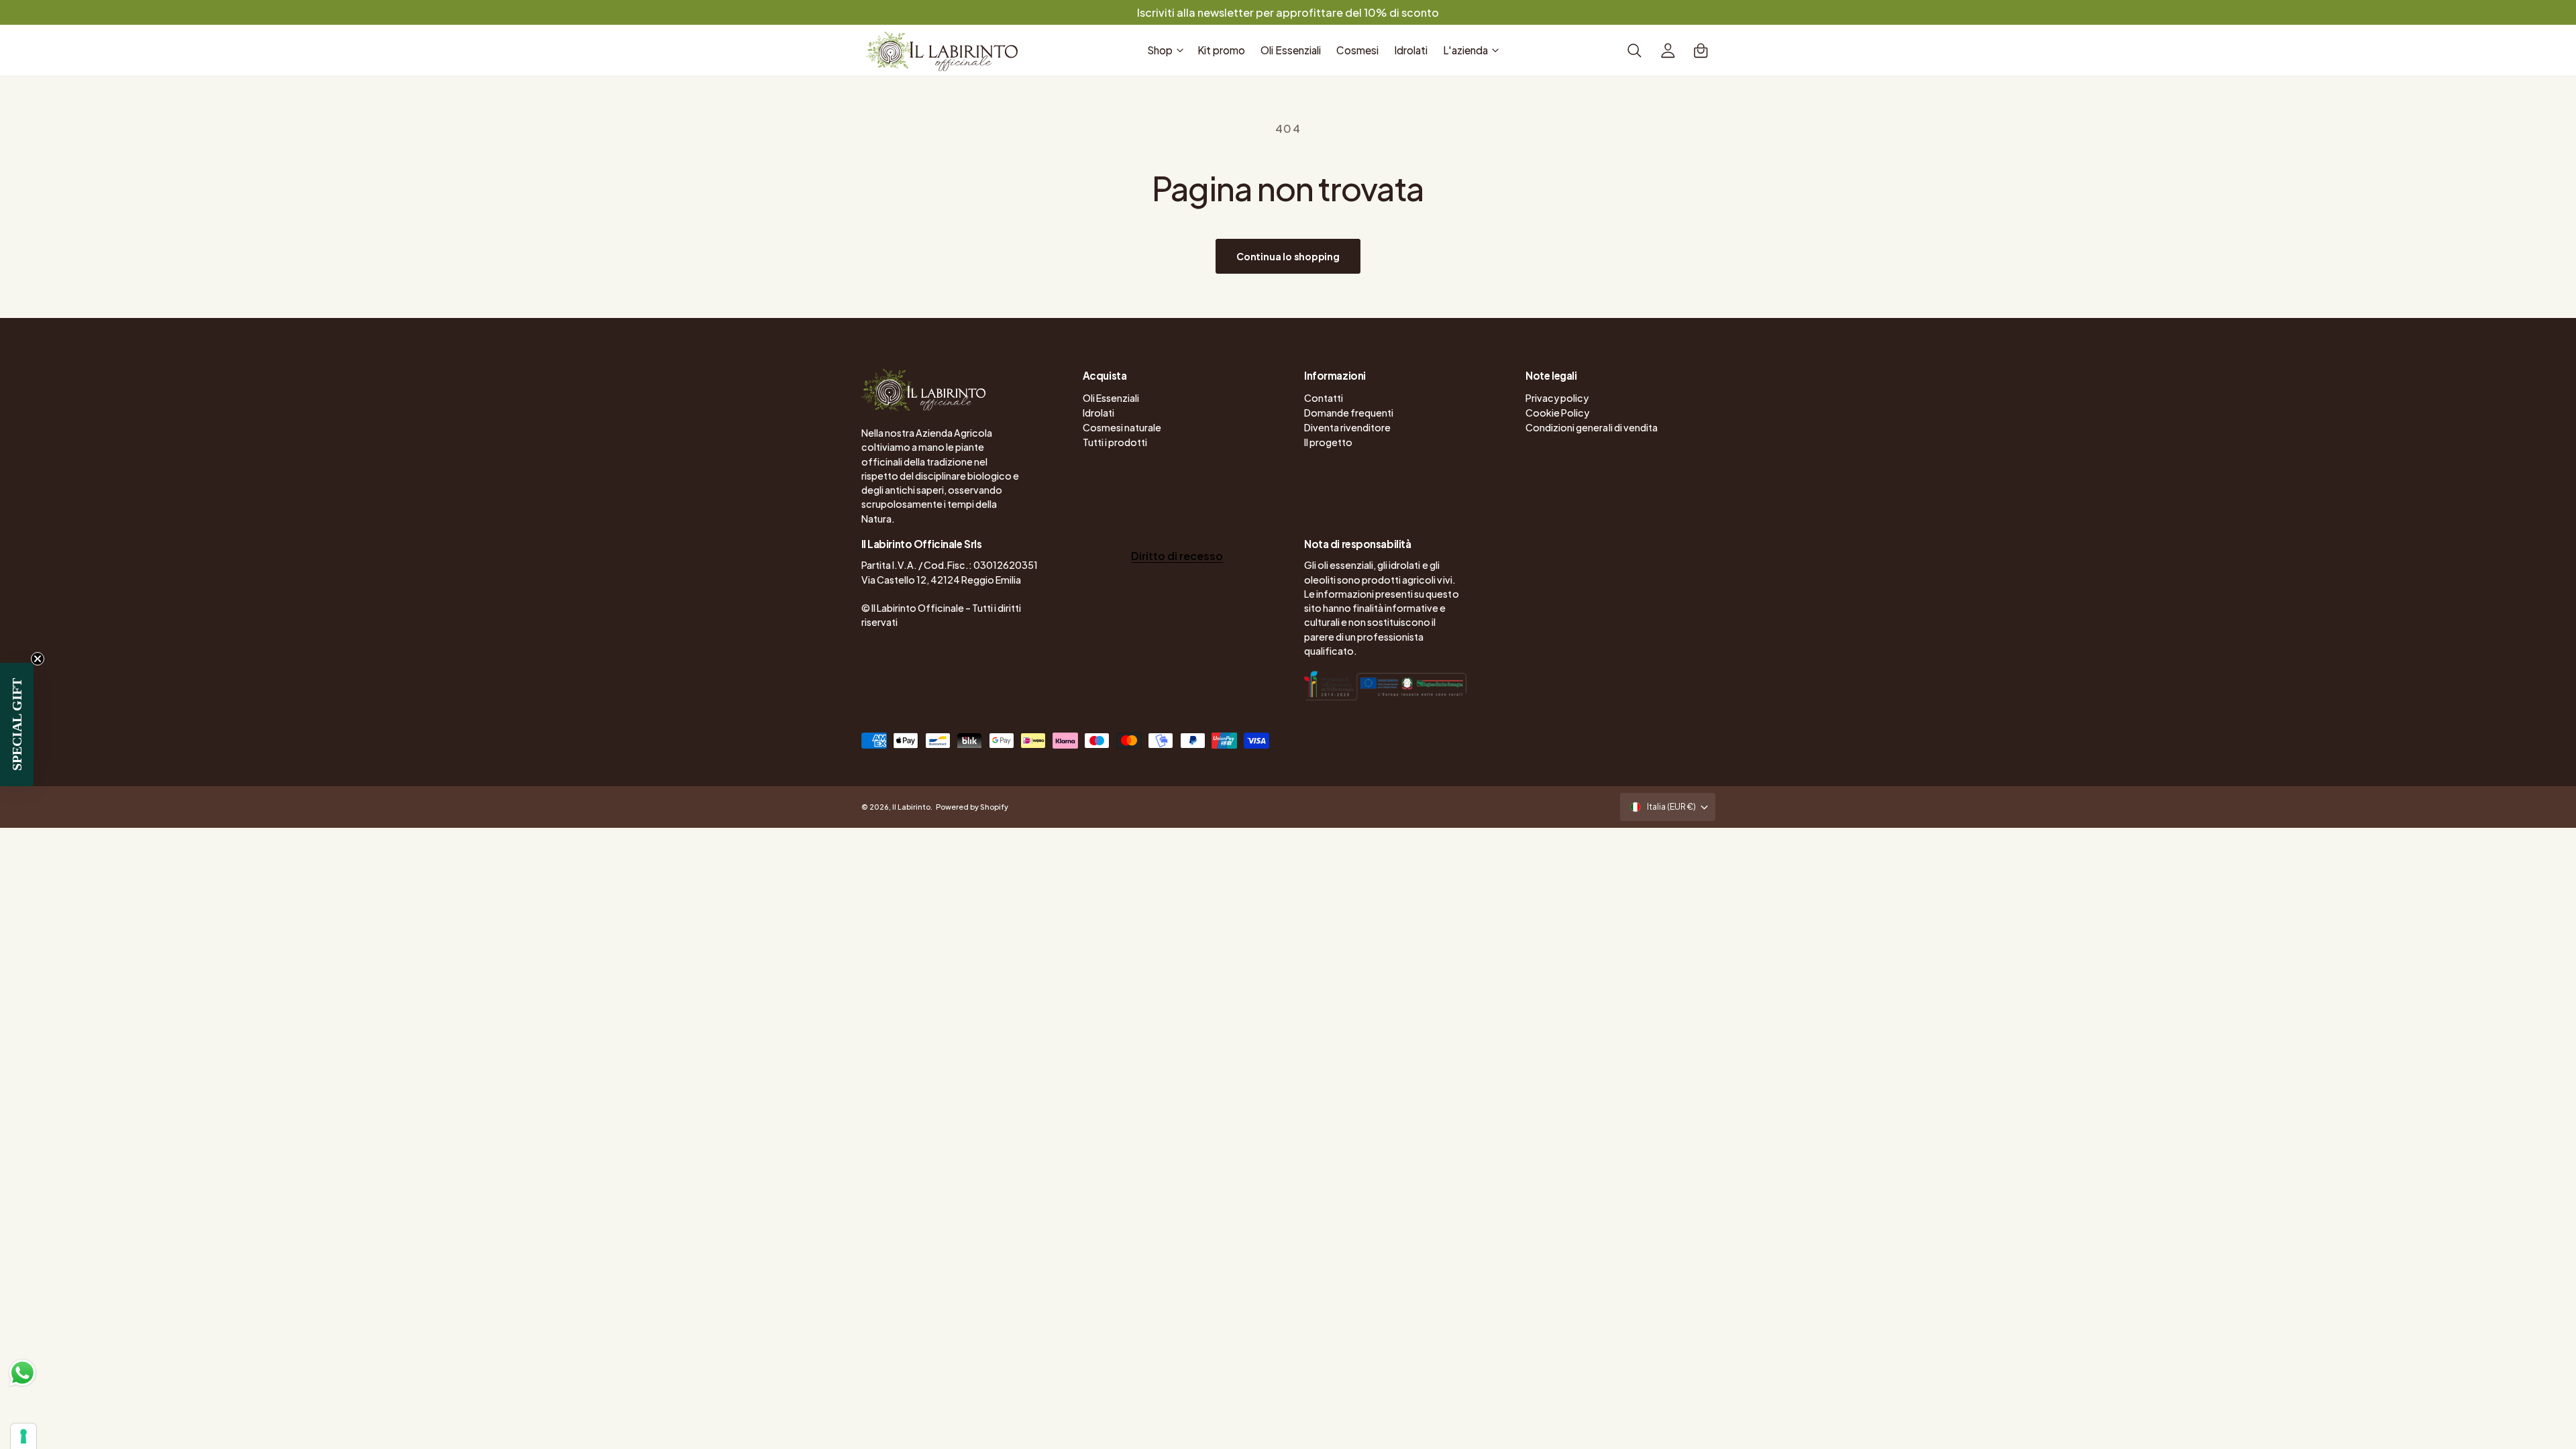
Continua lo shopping (1288, 256)
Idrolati (1098, 413)
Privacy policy (1557, 398)
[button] (1165, 50)
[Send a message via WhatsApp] (22, 1373)
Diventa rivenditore (1347, 427)
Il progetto (1328, 442)
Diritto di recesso (1177, 556)
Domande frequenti (1349, 413)
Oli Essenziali (1111, 398)
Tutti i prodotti (1115, 442)
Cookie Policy (1557, 413)
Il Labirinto (911, 807)
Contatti (1324, 398)
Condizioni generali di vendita (1591, 427)
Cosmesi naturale (1122, 427)
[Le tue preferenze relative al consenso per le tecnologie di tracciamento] (23, 1436)
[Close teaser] (38, 659)
